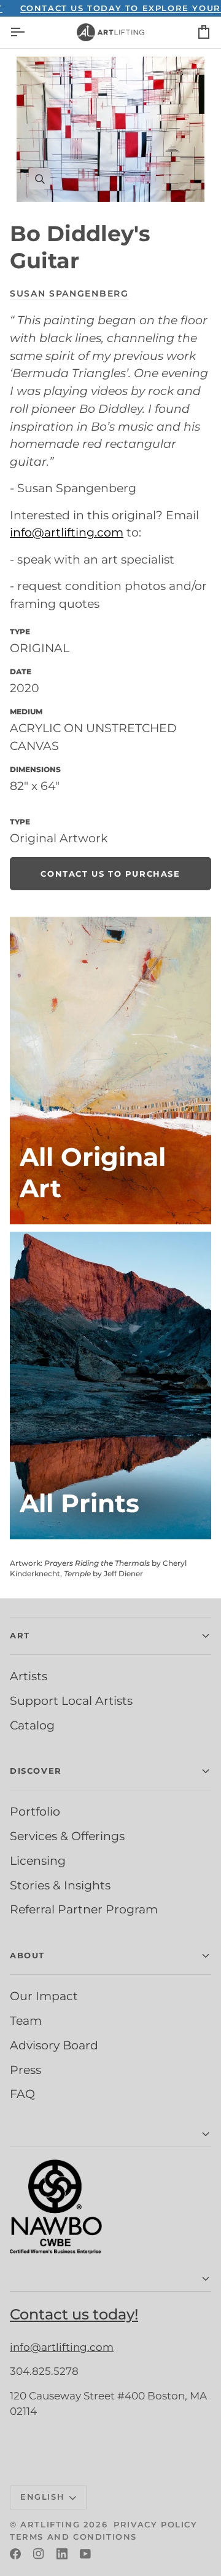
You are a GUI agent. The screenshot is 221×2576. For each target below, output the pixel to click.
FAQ (22, 2094)
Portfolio (35, 1811)
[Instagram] (39, 2554)
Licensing (38, 1860)
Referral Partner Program (84, 1909)
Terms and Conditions (73, 2537)
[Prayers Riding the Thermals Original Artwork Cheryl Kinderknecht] (110, 1071)
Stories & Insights (60, 1885)
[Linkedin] (62, 2554)
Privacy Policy (155, 2524)
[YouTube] (85, 2554)
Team (26, 2020)
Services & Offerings (67, 1836)
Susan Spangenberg (69, 293)
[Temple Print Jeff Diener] (110, 1386)
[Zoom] (110, 129)
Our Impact (44, 1996)
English (42, 2497)
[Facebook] (15, 2554)
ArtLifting (50, 2524)
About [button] (27, 1955)
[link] (110, 874)
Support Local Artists (71, 1701)
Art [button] (20, 1635)
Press (25, 2070)
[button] (110, 2135)
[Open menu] (28, 32)
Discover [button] (36, 1771)
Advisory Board (54, 2045)
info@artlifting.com (67, 532)
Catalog (32, 1725)
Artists (29, 1676)
